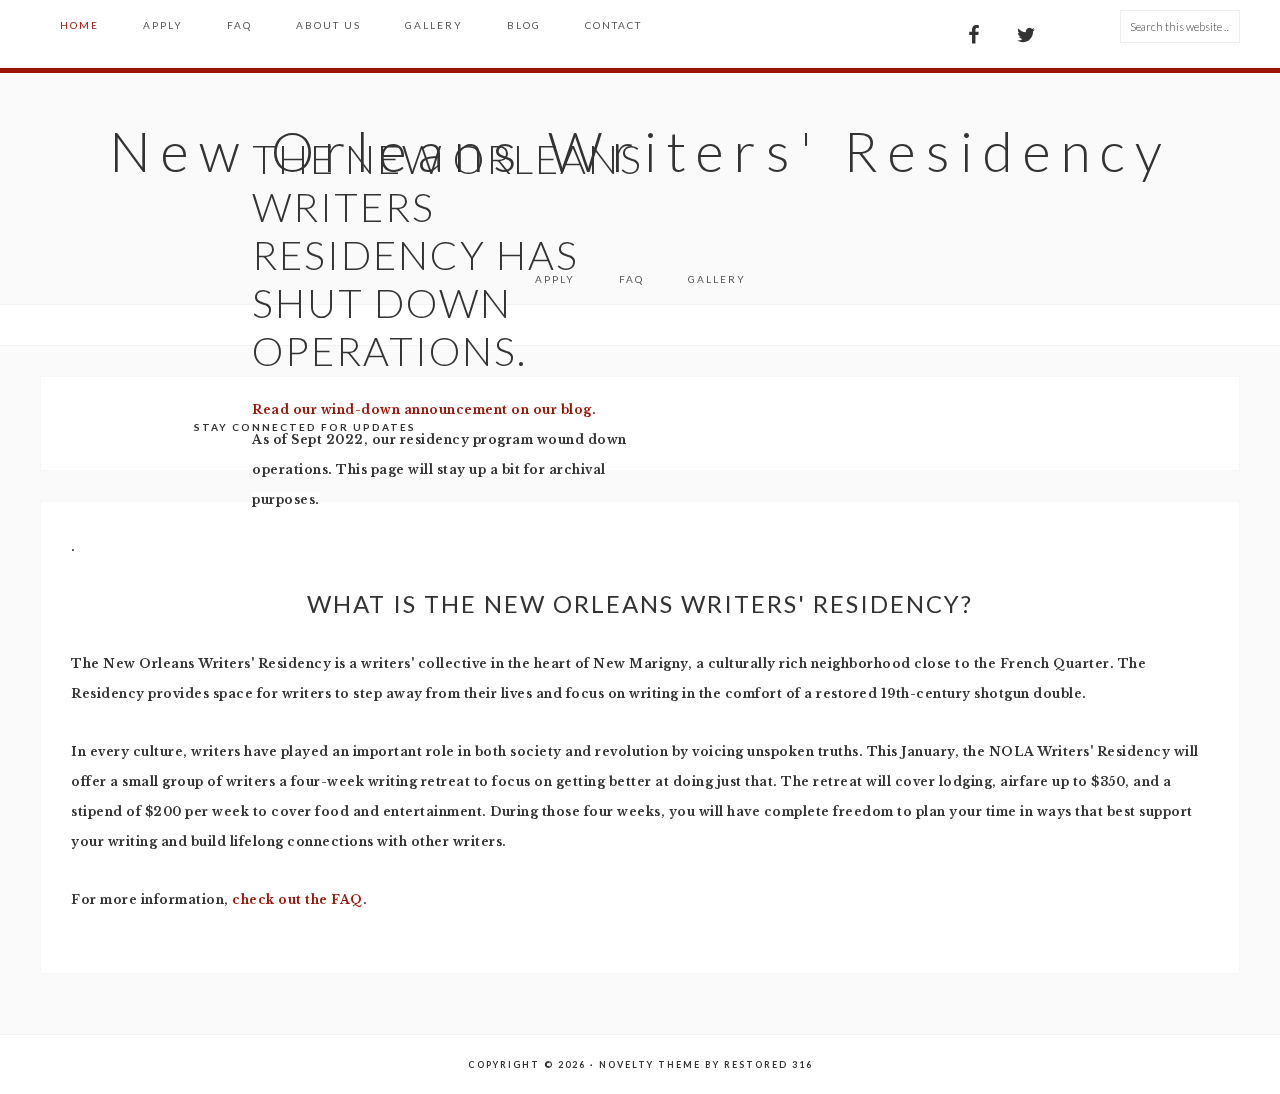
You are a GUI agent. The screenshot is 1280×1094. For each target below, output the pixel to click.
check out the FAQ (297, 899)
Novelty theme (650, 1064)
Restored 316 (768, 1064)
